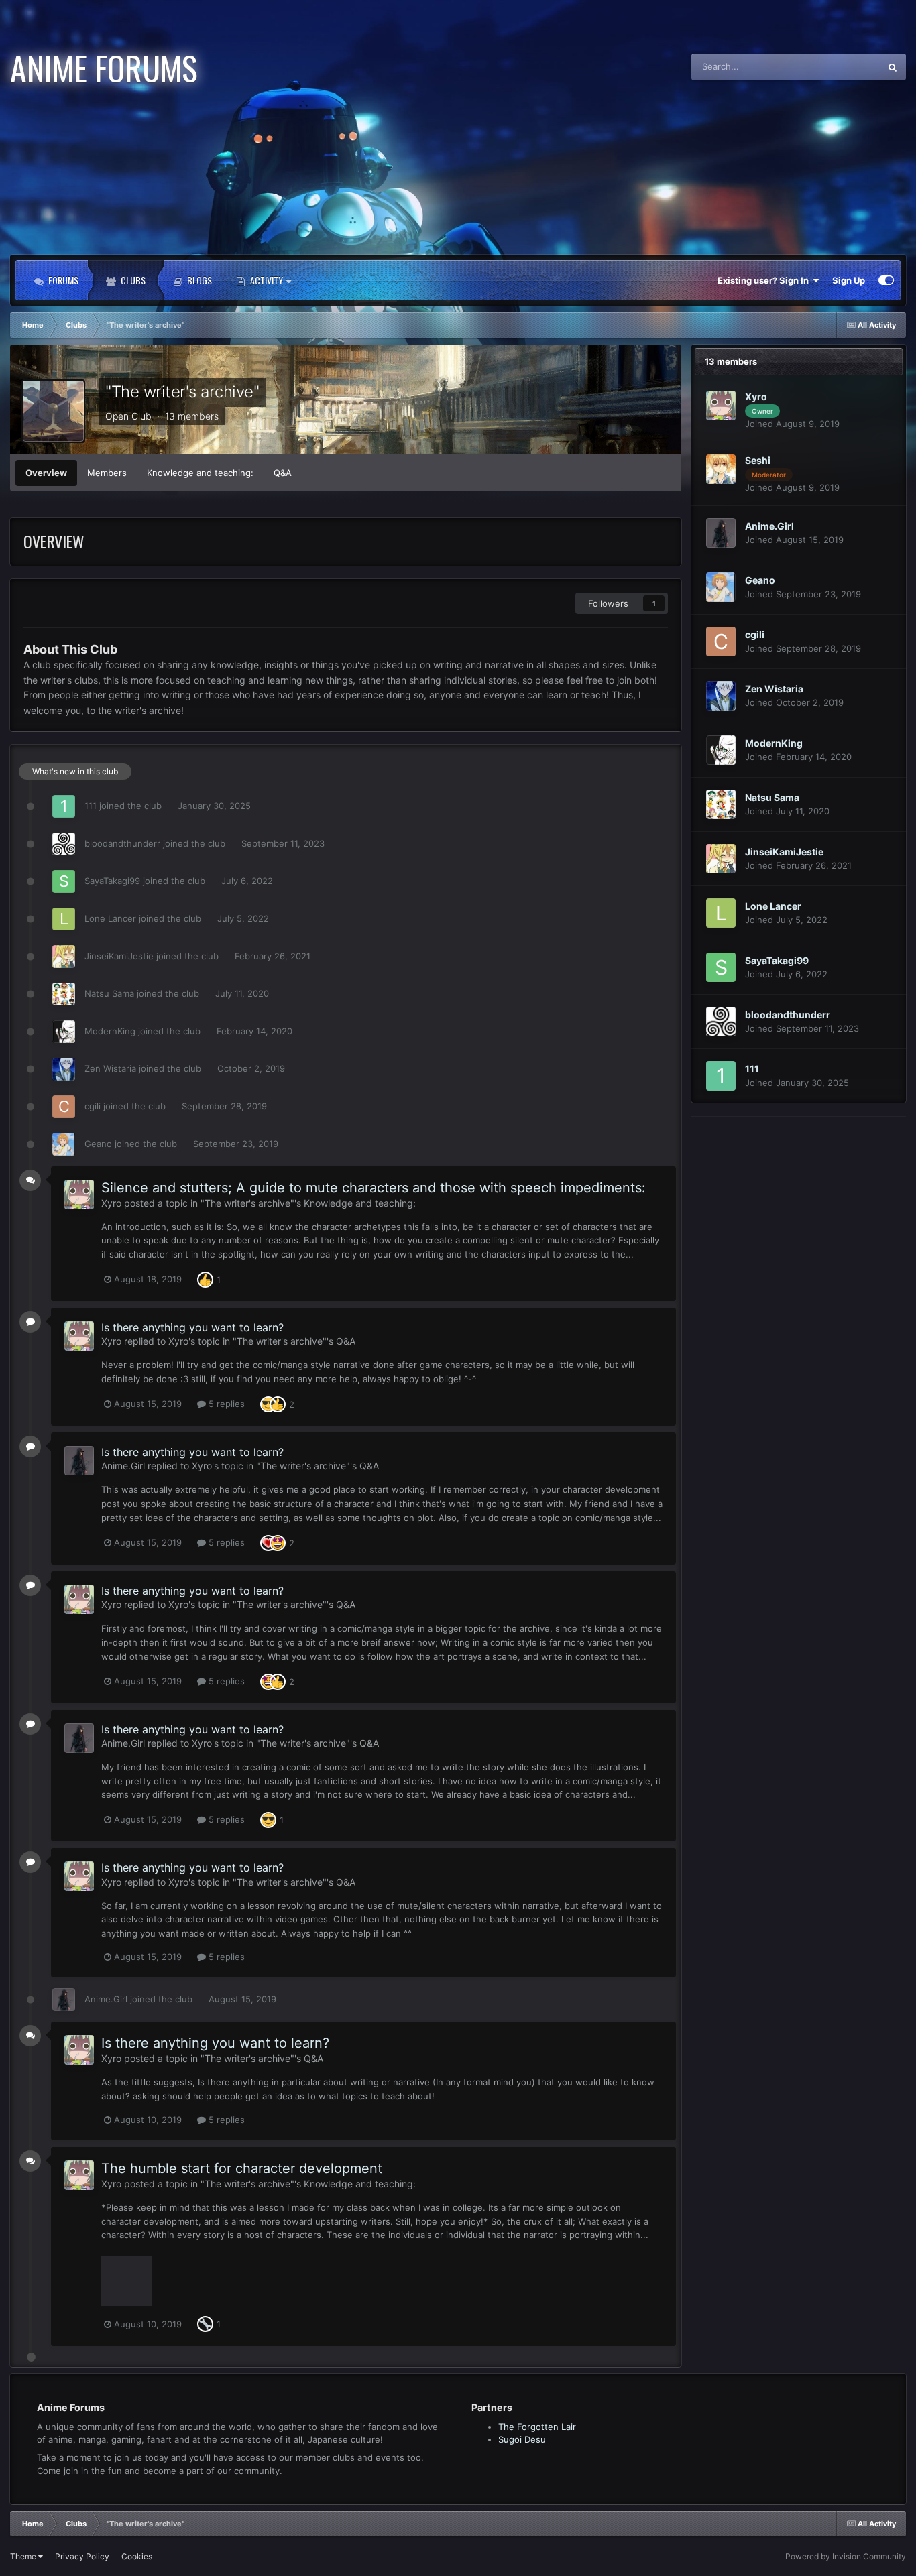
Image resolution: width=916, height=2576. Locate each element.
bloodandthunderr (122, 843)
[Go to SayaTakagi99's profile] (64, 881)
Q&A (283, 473)
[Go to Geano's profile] (64, 1144)
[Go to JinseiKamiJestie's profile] (64, 957)
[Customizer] (886, 280)
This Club (843, 67)
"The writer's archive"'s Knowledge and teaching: (308, 1203)
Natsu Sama (109, 993)
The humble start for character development (242, 2168)
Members (107, 473)
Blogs (198, 280)
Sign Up (849, 280)
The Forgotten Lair (537, 2427)
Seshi (758, 460)
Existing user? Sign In (765, 280)
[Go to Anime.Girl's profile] (79, 1461)
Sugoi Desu (522, 2439)
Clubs (132, 280)
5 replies (225, 1404)
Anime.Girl (123, 1466)
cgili (93, 1106)
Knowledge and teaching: (200, 473)
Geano (98, 1144)
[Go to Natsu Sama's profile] (64, 994)
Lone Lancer (110, 918)
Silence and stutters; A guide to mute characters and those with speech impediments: (374, 1188)
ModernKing (110, 1031)
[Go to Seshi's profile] (721, 469)
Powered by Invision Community (846, 2556)
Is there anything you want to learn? (192, 1327)
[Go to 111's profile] (64, 806)
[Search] (893, 67)
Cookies (137, 2556)
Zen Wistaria (110, 1068)
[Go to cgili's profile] (64, 1107)
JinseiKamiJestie (119, 956)
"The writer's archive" (182, 392)
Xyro (111, 1203)
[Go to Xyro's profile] (79, 1194)
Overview (46, 473)
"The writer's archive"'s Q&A (294, 1341)
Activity (267, 280)
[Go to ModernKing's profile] (64, 1032)
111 (91, 806)
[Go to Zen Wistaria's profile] (64, 1069)
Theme (24, 2556)
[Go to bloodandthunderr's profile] (64, 844)
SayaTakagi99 (112, 881)
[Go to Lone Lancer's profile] (64, 919)
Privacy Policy (82, 2556)
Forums (62, 280)
